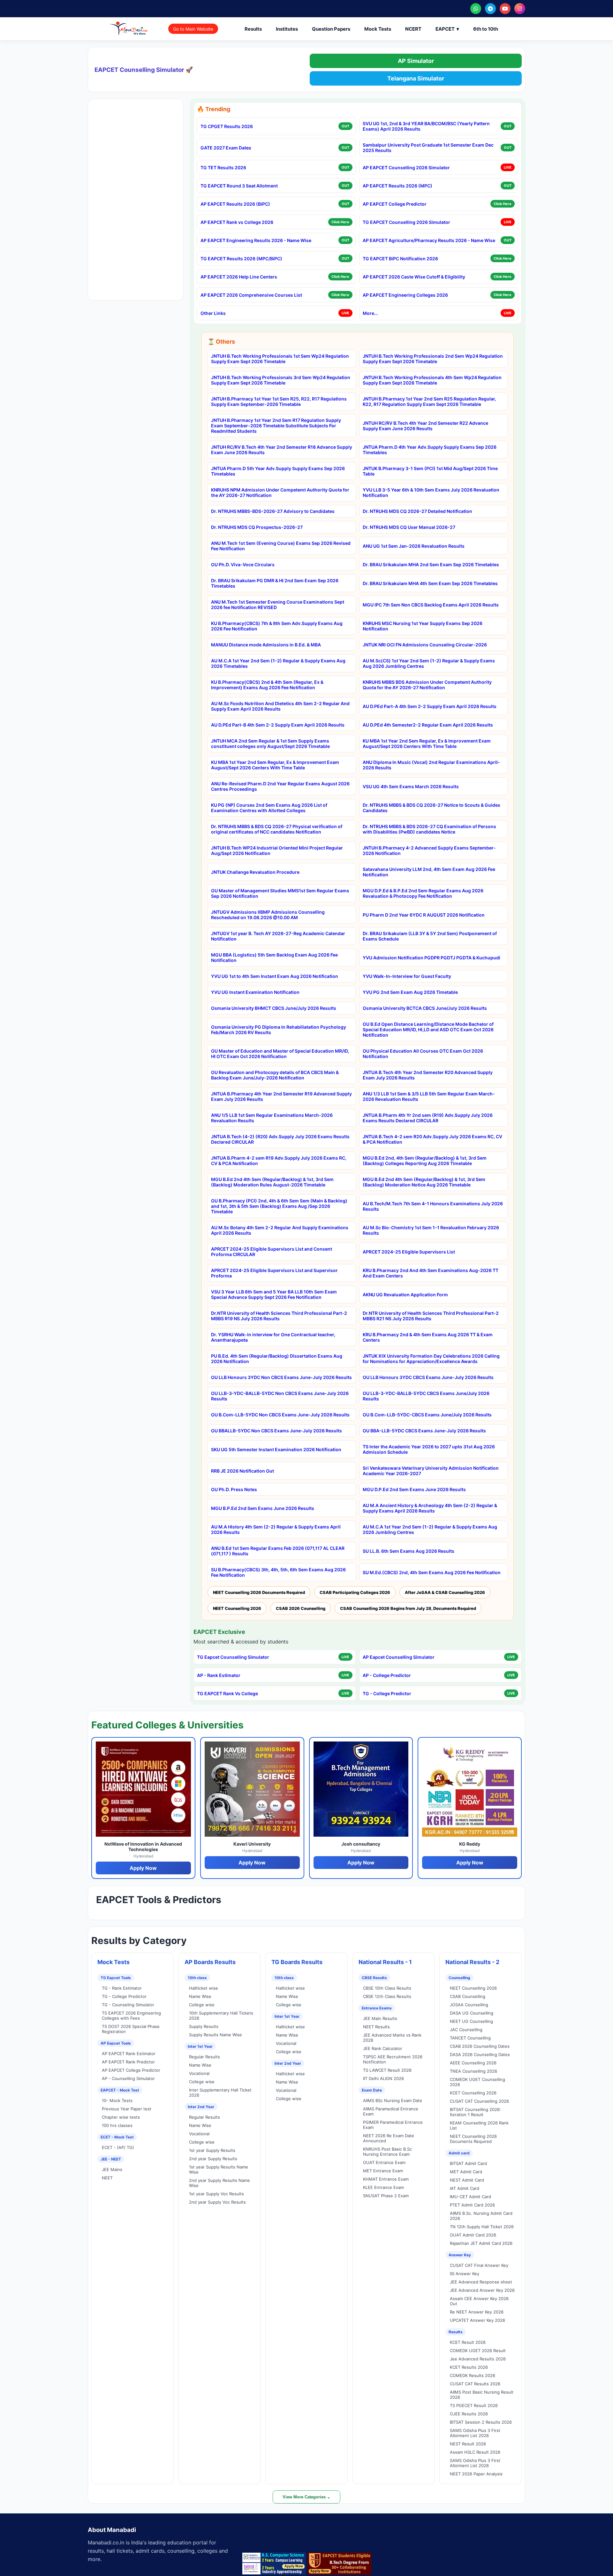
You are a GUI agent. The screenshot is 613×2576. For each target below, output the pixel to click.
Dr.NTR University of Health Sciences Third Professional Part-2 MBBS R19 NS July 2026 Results (279, 1316)
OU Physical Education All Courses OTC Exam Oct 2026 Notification (423, 1054)
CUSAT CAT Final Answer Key (479, 2265)
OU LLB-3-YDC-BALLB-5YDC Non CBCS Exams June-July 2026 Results (280, 1396)
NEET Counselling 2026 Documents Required (259, 1592)
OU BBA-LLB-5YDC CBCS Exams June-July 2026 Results (424, 1431)
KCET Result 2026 (468, 2342)
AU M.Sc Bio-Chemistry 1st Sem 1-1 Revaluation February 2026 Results (431, 1230)
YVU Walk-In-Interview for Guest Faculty (407, 976)
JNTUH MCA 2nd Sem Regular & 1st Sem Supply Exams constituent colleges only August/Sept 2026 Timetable (270, 743)
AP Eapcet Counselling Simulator (399, 1657)
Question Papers (331, 29)
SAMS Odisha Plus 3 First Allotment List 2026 (475, 2433)
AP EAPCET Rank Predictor (128, 2062)
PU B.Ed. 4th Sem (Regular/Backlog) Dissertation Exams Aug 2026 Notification (277, 1359)
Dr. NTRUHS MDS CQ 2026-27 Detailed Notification (417, 511)
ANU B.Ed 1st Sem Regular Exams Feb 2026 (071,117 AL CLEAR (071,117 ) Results (278, 1551)
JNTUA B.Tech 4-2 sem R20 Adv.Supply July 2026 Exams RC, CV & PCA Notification (432, 1139)
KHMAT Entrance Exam (386, 2179)
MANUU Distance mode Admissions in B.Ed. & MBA (266, 645)
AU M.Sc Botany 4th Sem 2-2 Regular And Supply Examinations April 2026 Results (280, 1230)
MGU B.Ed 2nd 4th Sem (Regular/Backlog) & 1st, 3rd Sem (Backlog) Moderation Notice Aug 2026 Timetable (424, 1182)
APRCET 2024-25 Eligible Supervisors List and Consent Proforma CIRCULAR (272, 1252)
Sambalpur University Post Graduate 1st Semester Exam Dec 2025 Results (428, 148)
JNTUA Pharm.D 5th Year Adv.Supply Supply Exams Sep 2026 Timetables (278, 471)
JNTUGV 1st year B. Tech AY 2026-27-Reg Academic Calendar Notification (278, 936)
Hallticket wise (204, 1988)
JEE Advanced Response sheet (481, 2282)
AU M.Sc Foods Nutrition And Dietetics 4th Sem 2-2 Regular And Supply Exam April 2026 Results (280, 706)
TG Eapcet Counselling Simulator (233, 1657)
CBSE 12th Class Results (387, 1996)
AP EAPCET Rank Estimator (129, 2054)
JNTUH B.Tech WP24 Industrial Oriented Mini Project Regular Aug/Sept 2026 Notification (277, 850)
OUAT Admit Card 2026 (473, 2235)
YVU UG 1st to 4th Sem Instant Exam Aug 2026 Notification (275, 976)
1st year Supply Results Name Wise (219, 2169)
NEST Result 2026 (468, 2444)
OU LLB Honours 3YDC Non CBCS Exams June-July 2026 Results (281, 1377)
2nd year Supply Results (213, 2159)
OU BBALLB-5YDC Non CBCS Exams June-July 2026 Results (276, 1431)
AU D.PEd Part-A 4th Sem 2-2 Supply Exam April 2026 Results (430, 706)
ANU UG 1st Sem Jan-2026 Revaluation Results (414, 546)
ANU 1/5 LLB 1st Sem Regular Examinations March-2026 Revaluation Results (272, 1118)
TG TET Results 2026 (223, 168)
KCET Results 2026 (469, 2367)
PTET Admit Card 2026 (472, 2205)
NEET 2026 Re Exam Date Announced (389, 2138)
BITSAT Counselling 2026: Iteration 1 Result (475, 2112)
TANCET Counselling (470, 2038)
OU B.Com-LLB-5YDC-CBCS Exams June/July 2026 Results (427, 1415)
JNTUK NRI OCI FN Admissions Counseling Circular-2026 (425, 645)
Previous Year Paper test (127, 2109)
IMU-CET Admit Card (470, 2197)
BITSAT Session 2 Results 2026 (481, 2422)
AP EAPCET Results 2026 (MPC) (397, 186)
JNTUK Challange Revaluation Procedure (255, 872)
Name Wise (200, 1996)
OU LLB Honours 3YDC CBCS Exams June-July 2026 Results (428, 1377)
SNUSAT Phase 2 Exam (386, 2196)
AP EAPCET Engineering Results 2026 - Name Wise (256, 240)
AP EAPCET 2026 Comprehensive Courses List (251, 295)
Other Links (213, 313)
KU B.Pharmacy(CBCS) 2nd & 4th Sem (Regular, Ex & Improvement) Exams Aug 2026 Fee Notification (267, 685)
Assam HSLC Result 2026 (475, 2452)
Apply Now (143, 1868)
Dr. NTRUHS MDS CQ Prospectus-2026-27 (257, 527)
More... (370, 313)
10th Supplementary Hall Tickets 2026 (221, 2016)
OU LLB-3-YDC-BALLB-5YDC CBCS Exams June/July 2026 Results (426, 1396)
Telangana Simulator (416, 78)
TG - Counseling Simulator (128, 2005)
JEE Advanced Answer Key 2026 (482, 2290)
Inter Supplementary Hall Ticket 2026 (220, 2092)
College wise (202, 2005)
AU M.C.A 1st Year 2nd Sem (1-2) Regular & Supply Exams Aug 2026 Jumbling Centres (430, 1529)
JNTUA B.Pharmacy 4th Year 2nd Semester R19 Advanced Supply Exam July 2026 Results (281, 1096)
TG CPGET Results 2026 (227, 126)
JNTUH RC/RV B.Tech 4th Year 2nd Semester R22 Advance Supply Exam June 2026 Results (425, 426)
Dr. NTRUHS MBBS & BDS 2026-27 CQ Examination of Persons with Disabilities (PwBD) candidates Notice (429, 829)
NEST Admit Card (467, 2180)
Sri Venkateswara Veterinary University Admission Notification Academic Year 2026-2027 (431, 1471)
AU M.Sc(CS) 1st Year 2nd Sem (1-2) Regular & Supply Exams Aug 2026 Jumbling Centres (429, 663)
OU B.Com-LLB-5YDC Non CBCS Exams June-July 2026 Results (280, 1415)
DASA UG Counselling (472, 2013)
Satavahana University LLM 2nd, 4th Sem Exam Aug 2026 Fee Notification (429, 872)
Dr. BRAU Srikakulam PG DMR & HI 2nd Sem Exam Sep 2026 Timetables (275, 583)
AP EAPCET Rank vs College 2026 (237, 222)
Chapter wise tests (121, 2117)
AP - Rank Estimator (219, 1675)
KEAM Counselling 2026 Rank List (479, 2125)
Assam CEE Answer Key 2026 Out (479, 2301)
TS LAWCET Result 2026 (387, 2070)
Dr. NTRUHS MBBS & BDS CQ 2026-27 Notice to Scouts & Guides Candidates (431, 808)
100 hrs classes (117, 2125)
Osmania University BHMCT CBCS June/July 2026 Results (274, 1008)
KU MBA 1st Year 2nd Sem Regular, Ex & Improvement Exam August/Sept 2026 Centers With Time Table (427, 743)
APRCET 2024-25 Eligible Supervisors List (409, 1252)
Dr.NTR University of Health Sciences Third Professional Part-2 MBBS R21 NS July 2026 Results (431, 1316)
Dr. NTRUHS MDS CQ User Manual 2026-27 (409, 527)
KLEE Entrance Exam (383, 2187)
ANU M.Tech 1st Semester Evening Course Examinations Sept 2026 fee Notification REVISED (278, 605)
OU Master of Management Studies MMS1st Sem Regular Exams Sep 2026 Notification (280, 893)
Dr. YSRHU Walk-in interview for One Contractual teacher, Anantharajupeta (273, 1337)
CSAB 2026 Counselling (301, 1608)
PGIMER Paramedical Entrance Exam (393, 2125)
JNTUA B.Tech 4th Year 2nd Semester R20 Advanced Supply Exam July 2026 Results (428, 1075)
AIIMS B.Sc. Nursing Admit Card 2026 (481, 2216)
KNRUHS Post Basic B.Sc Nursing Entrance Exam (387, 2152)
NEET (107, 2178)
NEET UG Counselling (471, 2021)
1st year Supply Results (212, 2150)
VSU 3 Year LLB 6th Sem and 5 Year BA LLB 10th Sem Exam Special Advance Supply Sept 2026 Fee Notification (274, 1294)
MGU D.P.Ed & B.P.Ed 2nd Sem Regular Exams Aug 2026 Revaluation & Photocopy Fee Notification (423, 893)
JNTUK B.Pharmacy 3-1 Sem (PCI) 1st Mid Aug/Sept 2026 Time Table (430, 471)
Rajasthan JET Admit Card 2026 (481, 2243)
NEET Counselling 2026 (237, 1608)
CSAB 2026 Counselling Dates (480, 2046)
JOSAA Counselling (469, 2005)
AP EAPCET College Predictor (395, 204)
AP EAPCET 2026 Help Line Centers (239, 277)
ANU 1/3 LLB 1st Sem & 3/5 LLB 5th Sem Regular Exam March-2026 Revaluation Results (429, 1096)
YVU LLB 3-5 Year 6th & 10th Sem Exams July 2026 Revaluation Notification (431, 492)
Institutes (287, 29)
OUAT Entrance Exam (384, 2162)
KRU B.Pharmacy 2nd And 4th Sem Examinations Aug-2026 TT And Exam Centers (431, 1273)
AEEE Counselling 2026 (473, 2063)
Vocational (199, 2073)
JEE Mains (112, 2169)
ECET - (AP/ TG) (118, 2147)
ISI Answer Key (465, 2274)
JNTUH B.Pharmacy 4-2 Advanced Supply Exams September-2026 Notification (429, 850)
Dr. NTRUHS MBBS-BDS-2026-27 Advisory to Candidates (273, 511)
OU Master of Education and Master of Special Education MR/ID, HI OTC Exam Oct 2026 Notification (280, 1054)
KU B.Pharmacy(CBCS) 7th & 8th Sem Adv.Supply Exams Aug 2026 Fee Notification (277, 626)
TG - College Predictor (387, 1693)
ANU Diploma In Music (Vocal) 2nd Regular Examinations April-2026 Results (431, 765)
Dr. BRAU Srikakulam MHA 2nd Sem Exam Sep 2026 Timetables (431, 564)
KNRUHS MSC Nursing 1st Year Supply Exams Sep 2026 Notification (423, 626)
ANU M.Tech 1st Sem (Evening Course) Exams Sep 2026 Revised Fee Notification (281, 546)
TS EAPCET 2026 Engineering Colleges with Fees (131, 2016)
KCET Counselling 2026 (473, 2093)
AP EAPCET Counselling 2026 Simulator (406, 168)
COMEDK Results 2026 (473, 2375)
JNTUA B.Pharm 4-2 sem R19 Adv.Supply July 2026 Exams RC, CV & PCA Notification (279, 1161)
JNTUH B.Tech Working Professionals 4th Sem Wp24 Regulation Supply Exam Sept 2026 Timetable (432, 380)
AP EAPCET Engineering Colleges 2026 (405, 295)
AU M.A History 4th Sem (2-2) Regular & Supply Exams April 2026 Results (276, 1529)
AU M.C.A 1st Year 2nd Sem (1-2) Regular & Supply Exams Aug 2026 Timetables (278, 663)
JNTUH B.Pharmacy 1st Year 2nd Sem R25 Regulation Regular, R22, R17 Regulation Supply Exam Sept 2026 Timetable (429, 401)
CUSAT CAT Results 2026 (475, 2384)
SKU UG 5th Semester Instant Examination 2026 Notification (276, 1449)
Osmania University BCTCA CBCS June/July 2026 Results (425, 1008)
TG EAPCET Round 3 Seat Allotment (239, 186)
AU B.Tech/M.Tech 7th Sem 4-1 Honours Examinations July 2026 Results (433, 1206)
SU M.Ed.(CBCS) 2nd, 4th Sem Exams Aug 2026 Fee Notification (432, 1572)
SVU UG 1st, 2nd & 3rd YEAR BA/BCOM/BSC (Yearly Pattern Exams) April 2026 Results (426, 126)
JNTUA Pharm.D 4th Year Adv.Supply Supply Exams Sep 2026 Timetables (430, 450)
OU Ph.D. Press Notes (234, 1489)
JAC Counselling (466, 2030)
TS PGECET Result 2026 (474, 2405)
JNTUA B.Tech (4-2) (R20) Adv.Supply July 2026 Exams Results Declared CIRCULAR (280, 1139)
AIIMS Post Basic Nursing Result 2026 (482, 2395)
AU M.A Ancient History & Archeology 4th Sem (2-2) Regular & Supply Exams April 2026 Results (430, 1508)
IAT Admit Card (465, 2188)
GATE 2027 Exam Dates (226, 148)
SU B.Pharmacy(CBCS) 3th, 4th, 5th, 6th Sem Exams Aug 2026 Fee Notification (278, 1572)
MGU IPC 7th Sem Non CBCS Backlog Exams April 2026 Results (431, 605)
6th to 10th (486, 29)
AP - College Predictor (387, 1675)
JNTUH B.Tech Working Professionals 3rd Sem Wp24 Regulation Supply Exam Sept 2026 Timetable (281, 380)
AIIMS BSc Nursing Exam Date (393, 2100)
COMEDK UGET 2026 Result (478, 2351)
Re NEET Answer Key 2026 (477, 2312)
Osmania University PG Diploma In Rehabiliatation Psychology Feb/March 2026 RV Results (279, 1030)
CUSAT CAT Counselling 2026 (479, 2101)
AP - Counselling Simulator (128, 2078)
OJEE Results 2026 (469, 2414)
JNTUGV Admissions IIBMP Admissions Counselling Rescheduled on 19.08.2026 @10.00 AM (268, 915)
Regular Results (204, 2057)
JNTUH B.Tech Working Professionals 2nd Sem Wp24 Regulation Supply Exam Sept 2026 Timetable (433, 359)
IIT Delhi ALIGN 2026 (383, 2078)
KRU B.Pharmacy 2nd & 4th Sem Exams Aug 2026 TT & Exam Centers (428, 1337)
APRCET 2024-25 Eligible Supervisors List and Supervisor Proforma (274, 1273)
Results (253, 29)
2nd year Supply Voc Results (217, 2202)
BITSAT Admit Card (468, 2163)
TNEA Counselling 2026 (473, 2071)
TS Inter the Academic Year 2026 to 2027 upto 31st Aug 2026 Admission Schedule (429, 1449)
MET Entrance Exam (383, 2171)
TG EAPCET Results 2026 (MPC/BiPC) (241, 259)
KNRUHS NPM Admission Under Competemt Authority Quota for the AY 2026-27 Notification (280, 492)
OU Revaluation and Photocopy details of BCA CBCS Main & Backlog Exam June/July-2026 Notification (275, 1075)
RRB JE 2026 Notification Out (242, 1471)
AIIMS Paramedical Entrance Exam (391, 2111)
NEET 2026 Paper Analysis (476, 2474)
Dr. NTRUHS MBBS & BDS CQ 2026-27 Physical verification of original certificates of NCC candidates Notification (277, 829)
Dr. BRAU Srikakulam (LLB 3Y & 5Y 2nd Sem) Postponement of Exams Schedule (430, 936)
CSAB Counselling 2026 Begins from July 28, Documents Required (408, 1608)
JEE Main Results (380, 2018)
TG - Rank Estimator (122, 1988)
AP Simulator (416, 61)
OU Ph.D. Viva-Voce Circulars (243, 564)
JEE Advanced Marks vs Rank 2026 (392, 2038)
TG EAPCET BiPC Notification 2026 (400, 259)
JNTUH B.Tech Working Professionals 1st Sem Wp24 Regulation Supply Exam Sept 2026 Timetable (280, 359)
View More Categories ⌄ (306, 2497)
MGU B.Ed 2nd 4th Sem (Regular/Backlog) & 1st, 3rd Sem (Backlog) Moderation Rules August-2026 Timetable (272, 1182)
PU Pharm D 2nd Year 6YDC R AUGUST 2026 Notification (424, 915)
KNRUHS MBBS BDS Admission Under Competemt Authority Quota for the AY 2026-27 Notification (427, 685)
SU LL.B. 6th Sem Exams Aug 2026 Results (409, 1551)
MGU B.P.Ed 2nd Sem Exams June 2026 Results (263, 1508)
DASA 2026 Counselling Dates (480, 2054)
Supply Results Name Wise (216, 2035)
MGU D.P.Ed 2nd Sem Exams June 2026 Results (414, 1489)
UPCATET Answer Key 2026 (477, 2320)
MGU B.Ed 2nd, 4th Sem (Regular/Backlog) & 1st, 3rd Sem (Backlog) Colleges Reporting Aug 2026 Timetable (425, 1161)
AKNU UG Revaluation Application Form (405, 1295)
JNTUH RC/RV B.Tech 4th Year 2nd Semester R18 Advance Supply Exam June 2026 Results (282, 450)
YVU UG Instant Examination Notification (255, 992)
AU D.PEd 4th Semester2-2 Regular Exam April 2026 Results (428, 725)
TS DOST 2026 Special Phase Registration (131, 2029)
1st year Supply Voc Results (216, 2194)
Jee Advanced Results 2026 (478, 2359)
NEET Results (376, 2027)
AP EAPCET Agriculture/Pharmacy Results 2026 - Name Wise (429, 240)
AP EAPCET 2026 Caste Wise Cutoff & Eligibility (414, 277)
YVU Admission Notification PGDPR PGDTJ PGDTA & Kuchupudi (431, 958)
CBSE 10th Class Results (387, 1988)
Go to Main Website (193, 29)
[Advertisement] (136, 200)
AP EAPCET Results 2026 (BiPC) (235, 204)
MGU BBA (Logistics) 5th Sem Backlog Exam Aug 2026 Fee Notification (274, 957)
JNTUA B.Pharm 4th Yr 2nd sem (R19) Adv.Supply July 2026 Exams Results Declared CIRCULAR (428, 1118)
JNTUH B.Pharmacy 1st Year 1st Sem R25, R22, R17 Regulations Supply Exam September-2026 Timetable (279, 401)
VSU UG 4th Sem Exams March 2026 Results (411, 786)
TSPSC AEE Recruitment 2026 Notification (393, 2059)
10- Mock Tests (117, 2100)
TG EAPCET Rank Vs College (227, 1693)
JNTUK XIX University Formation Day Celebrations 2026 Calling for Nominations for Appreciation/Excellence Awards (431, 1359)
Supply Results (204, 2026)
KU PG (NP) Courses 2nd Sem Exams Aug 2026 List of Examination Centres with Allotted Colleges (269, 808)
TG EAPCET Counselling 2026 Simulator (406, 222)
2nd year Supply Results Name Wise (219, 2183)
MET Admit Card (466, 2172)
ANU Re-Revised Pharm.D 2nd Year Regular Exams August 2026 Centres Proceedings (280, 786)
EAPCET (447, 29)
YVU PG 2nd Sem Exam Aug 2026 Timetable (410, 992)
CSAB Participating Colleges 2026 (355, 1592)
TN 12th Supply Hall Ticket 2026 (482, 2227)
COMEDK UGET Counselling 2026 (477, 2082)
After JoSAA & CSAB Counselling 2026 (445, 1592)
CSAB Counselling (468, 1996)
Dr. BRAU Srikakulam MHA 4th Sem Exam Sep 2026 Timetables (430, 583)
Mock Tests (378, 29)
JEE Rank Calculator (383, 2048)
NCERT (413, 29)
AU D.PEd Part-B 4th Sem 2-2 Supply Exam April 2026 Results (278, 725)
